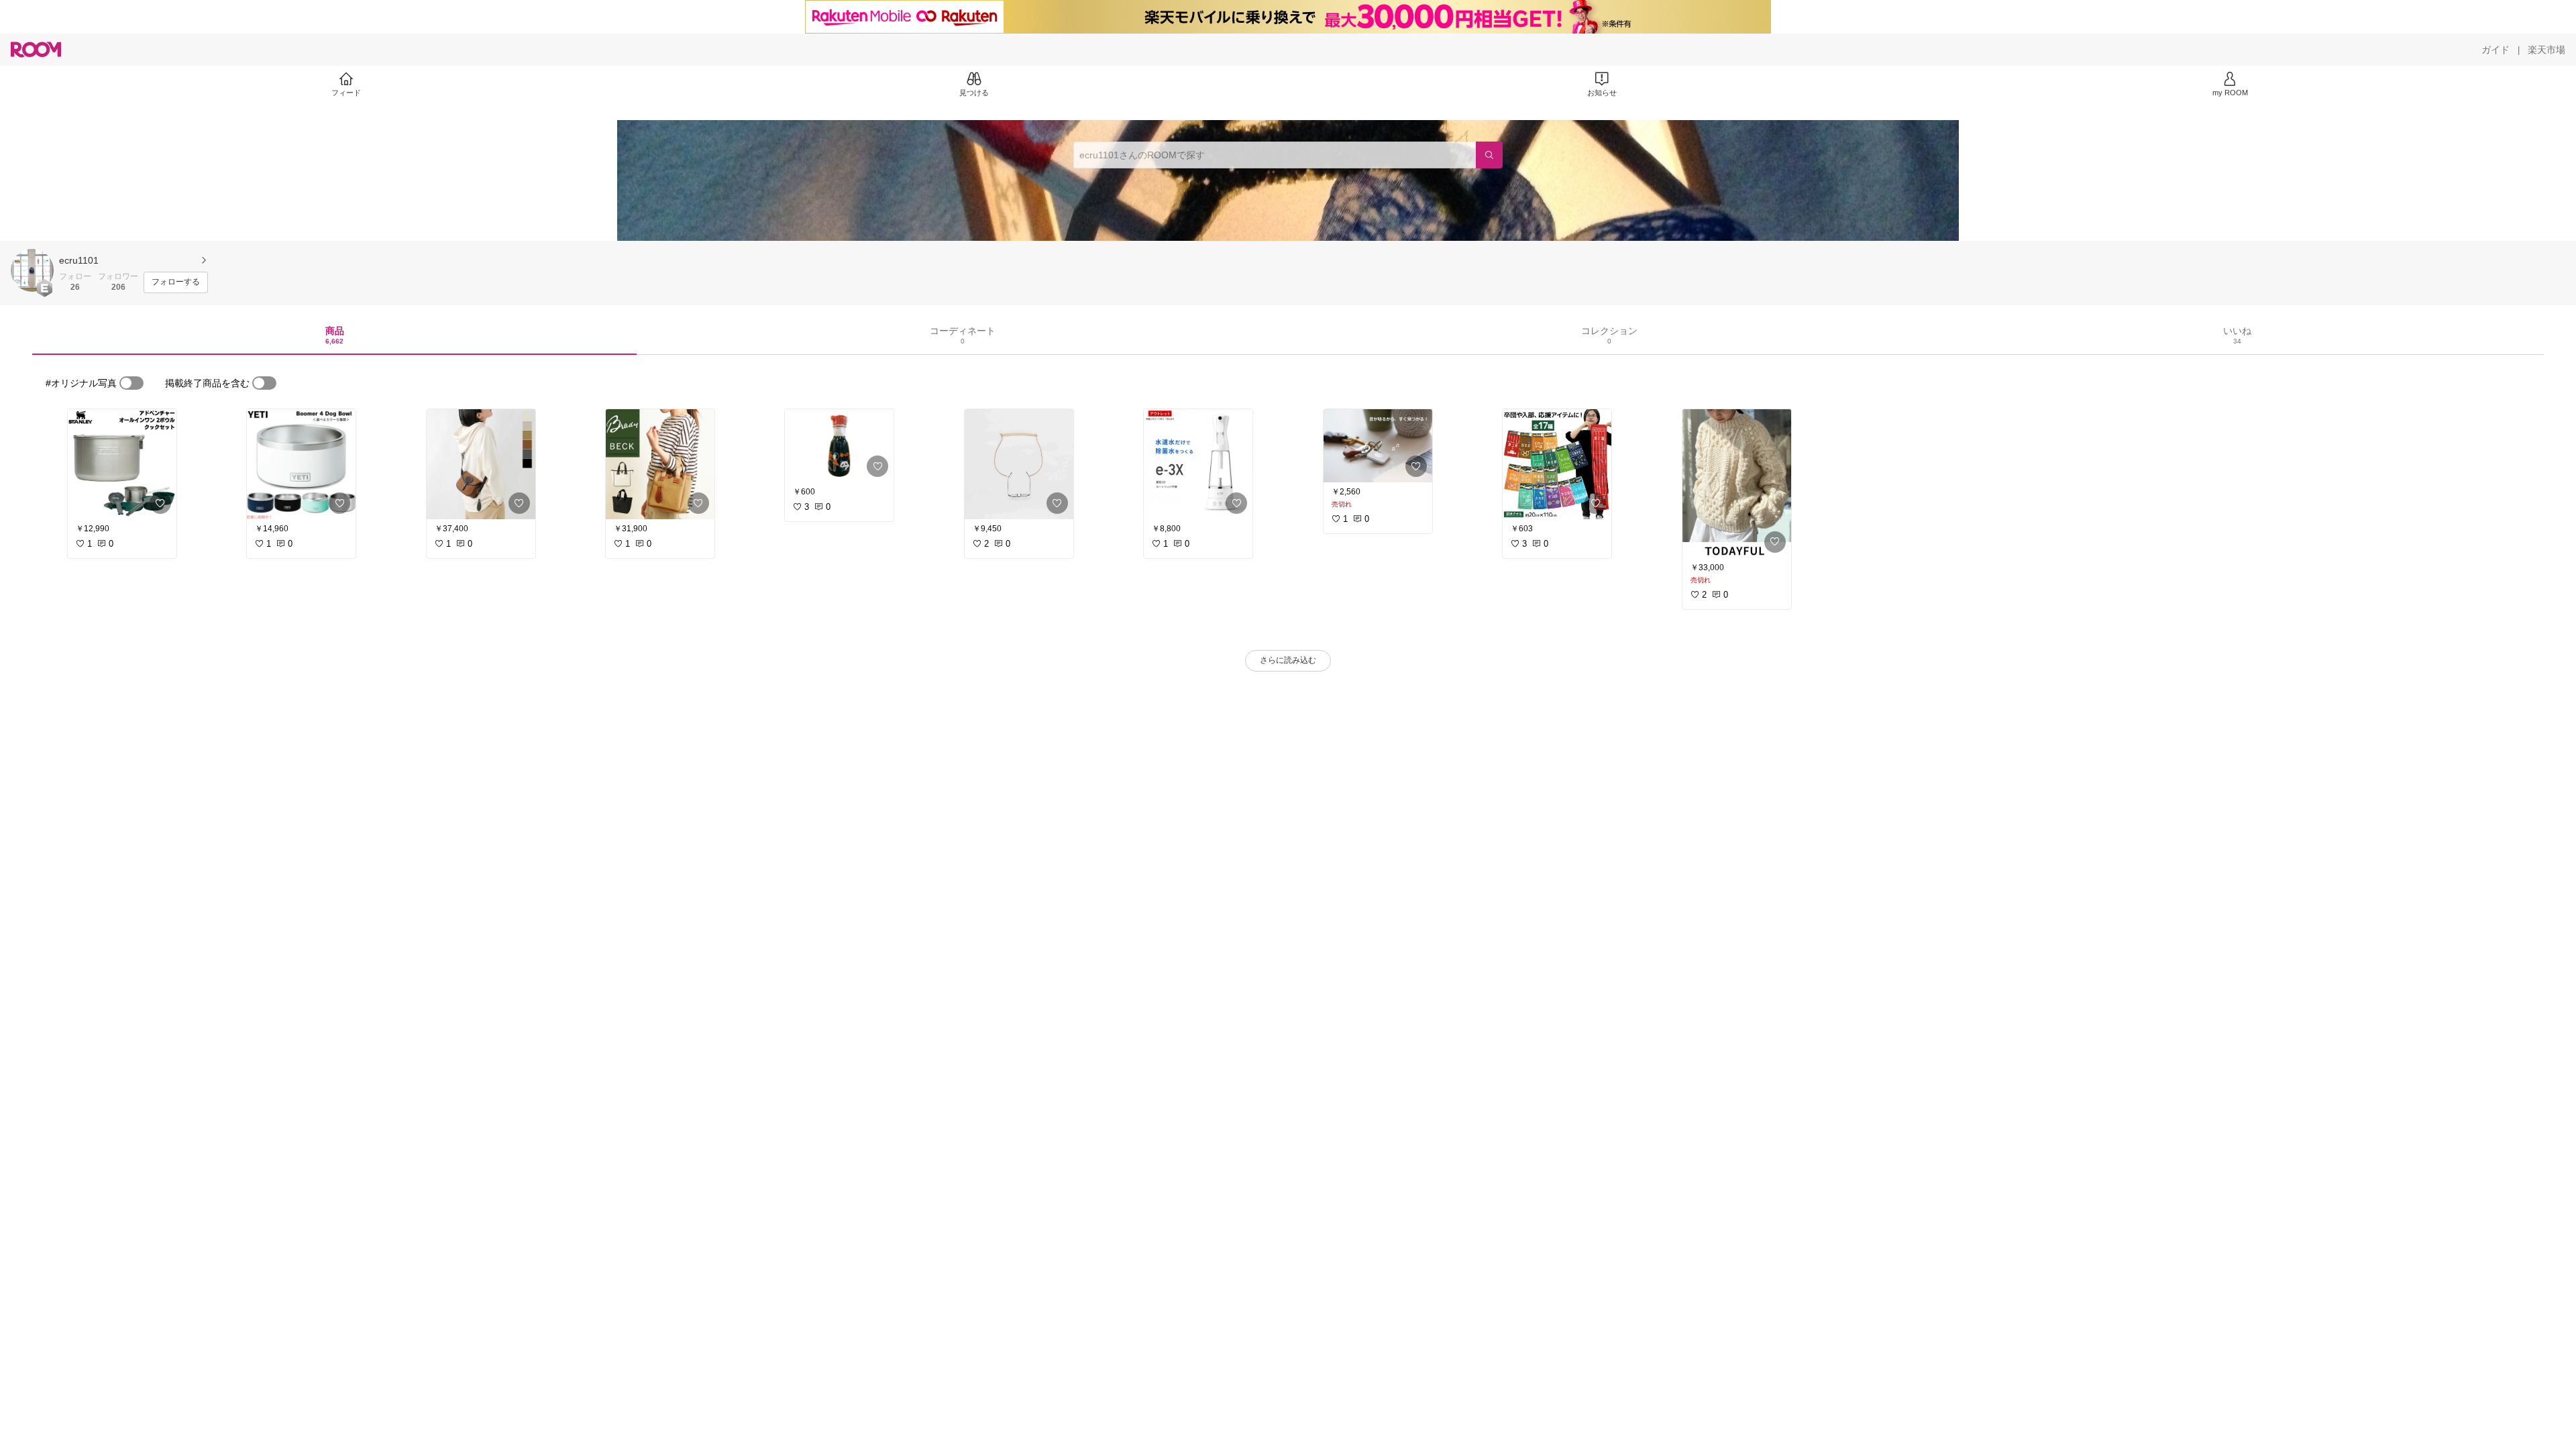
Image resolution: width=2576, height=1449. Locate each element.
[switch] (131, 383)
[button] (32, 270)
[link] (122, 464)
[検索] (1489, 155)
